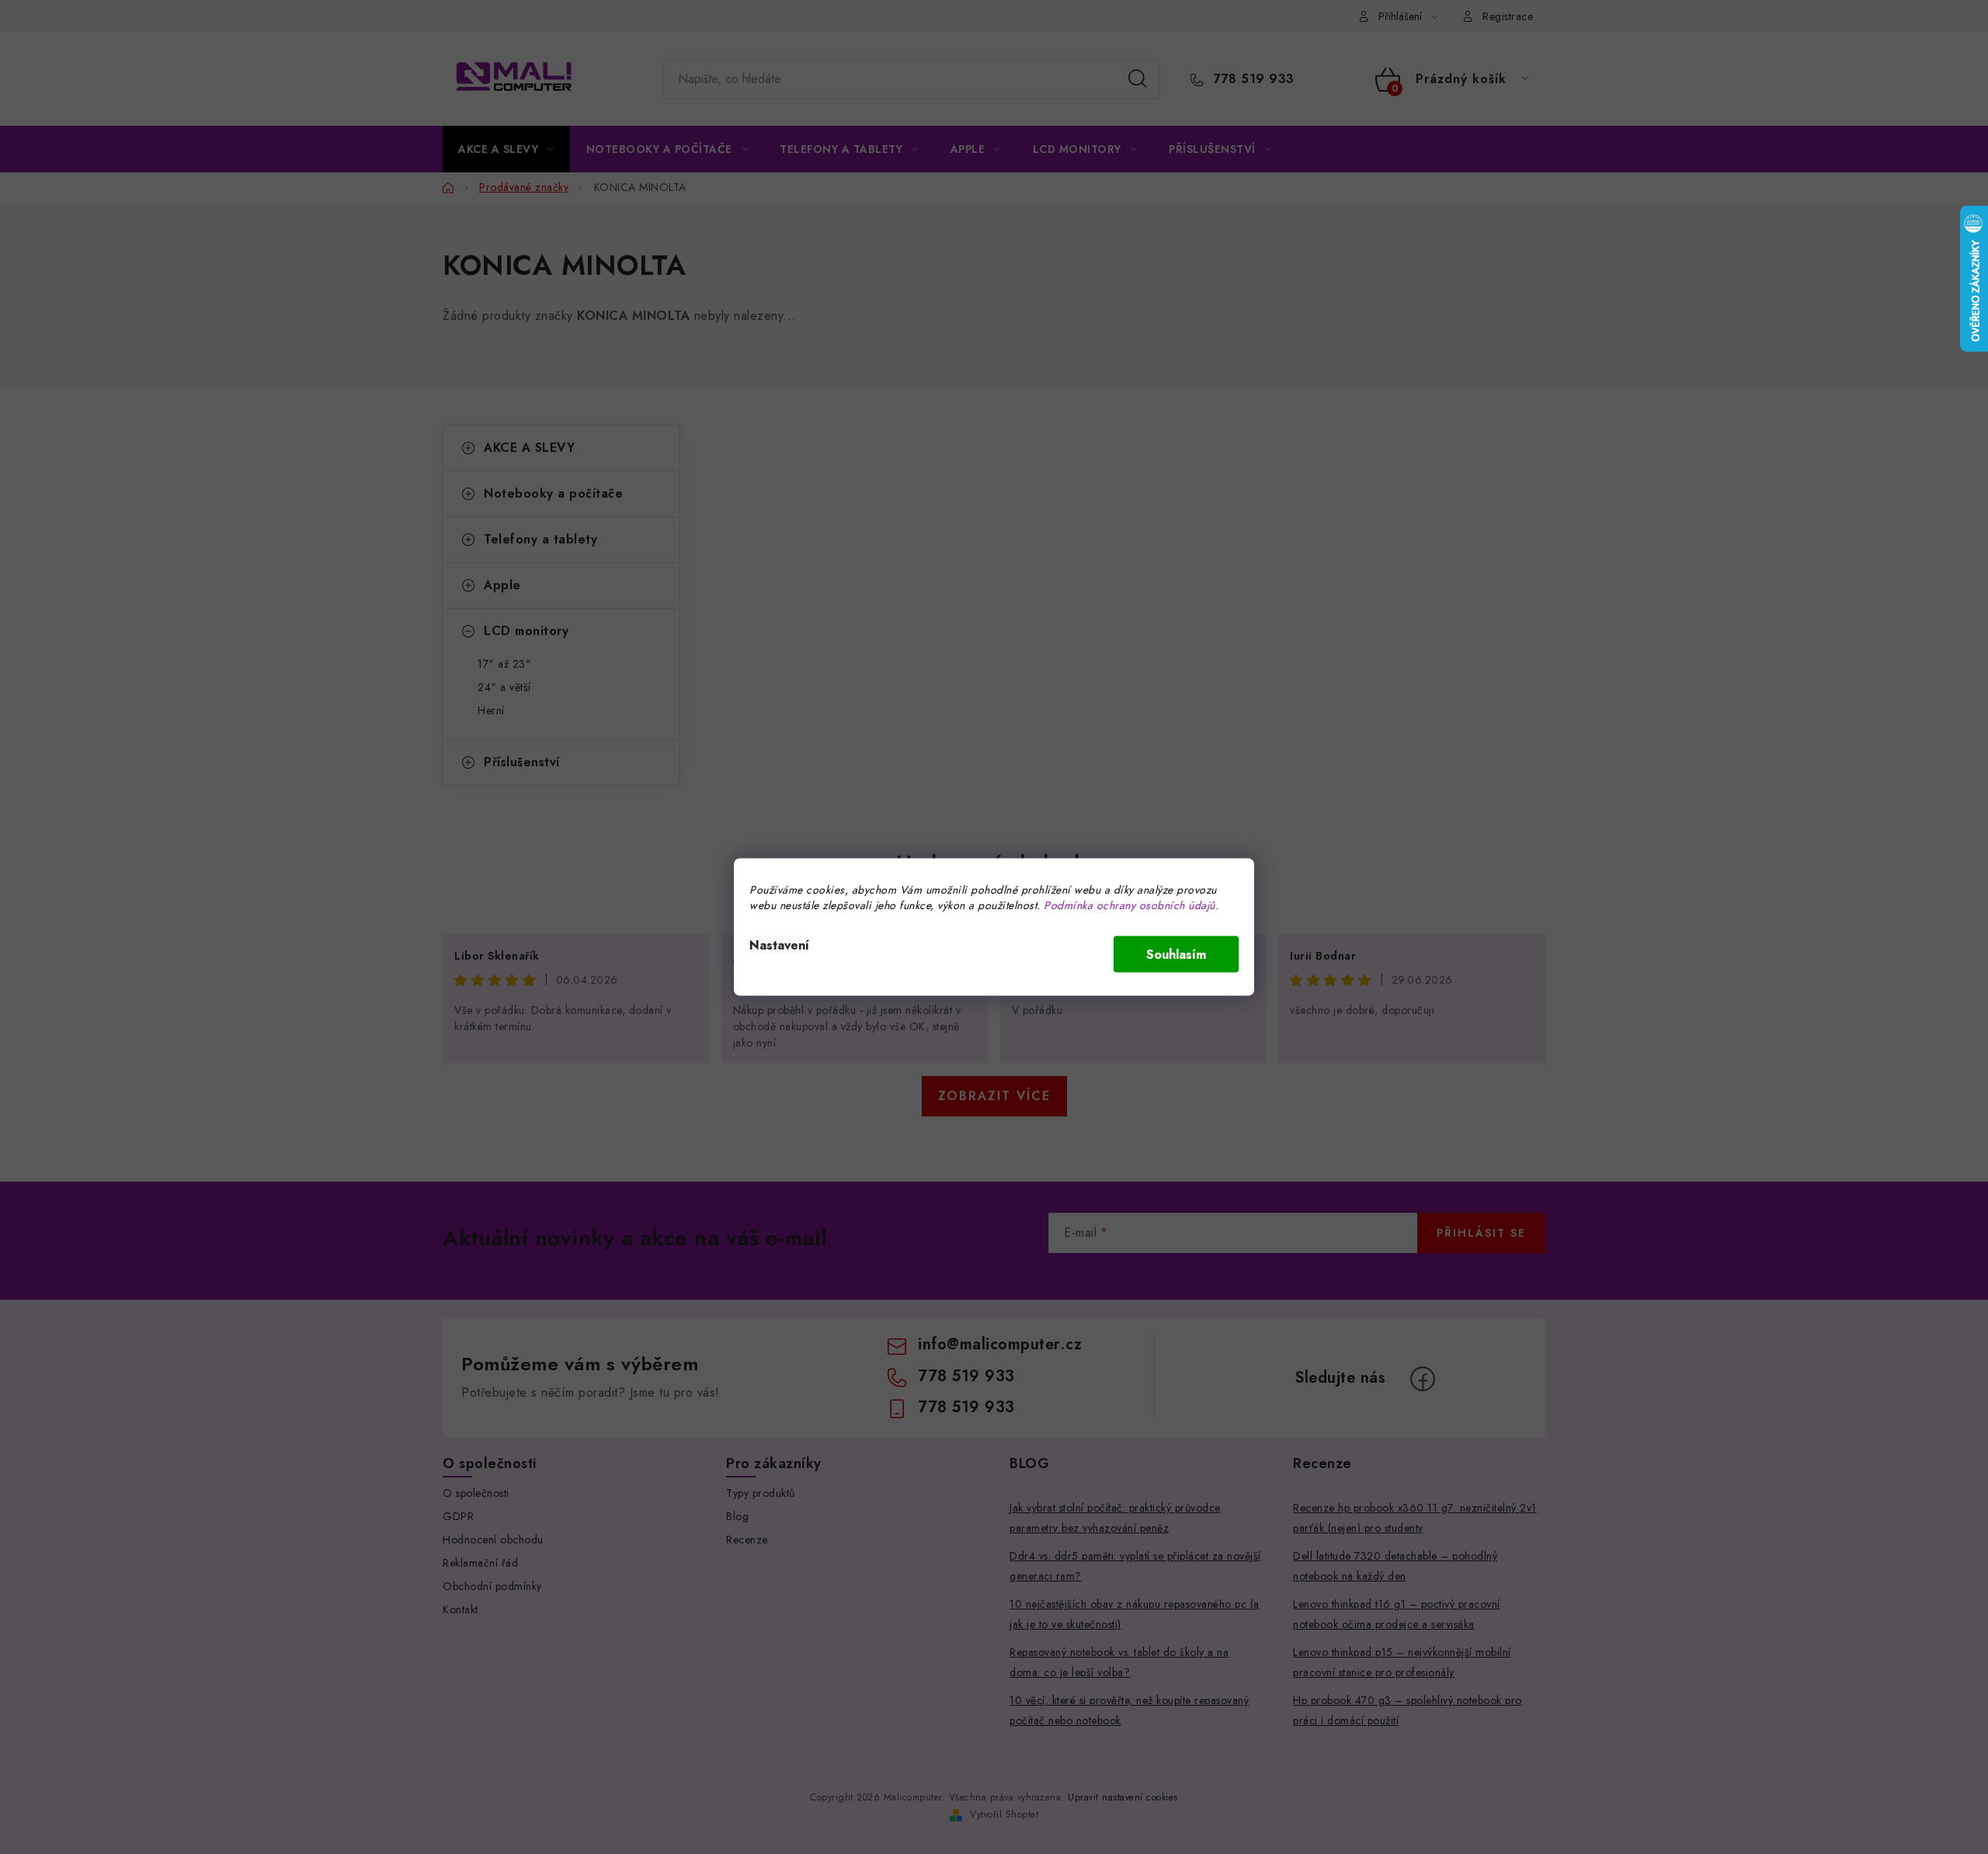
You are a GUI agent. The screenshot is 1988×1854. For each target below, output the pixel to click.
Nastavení (779, 945)
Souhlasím (1176, 955)
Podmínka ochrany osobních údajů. (1131, 905)
